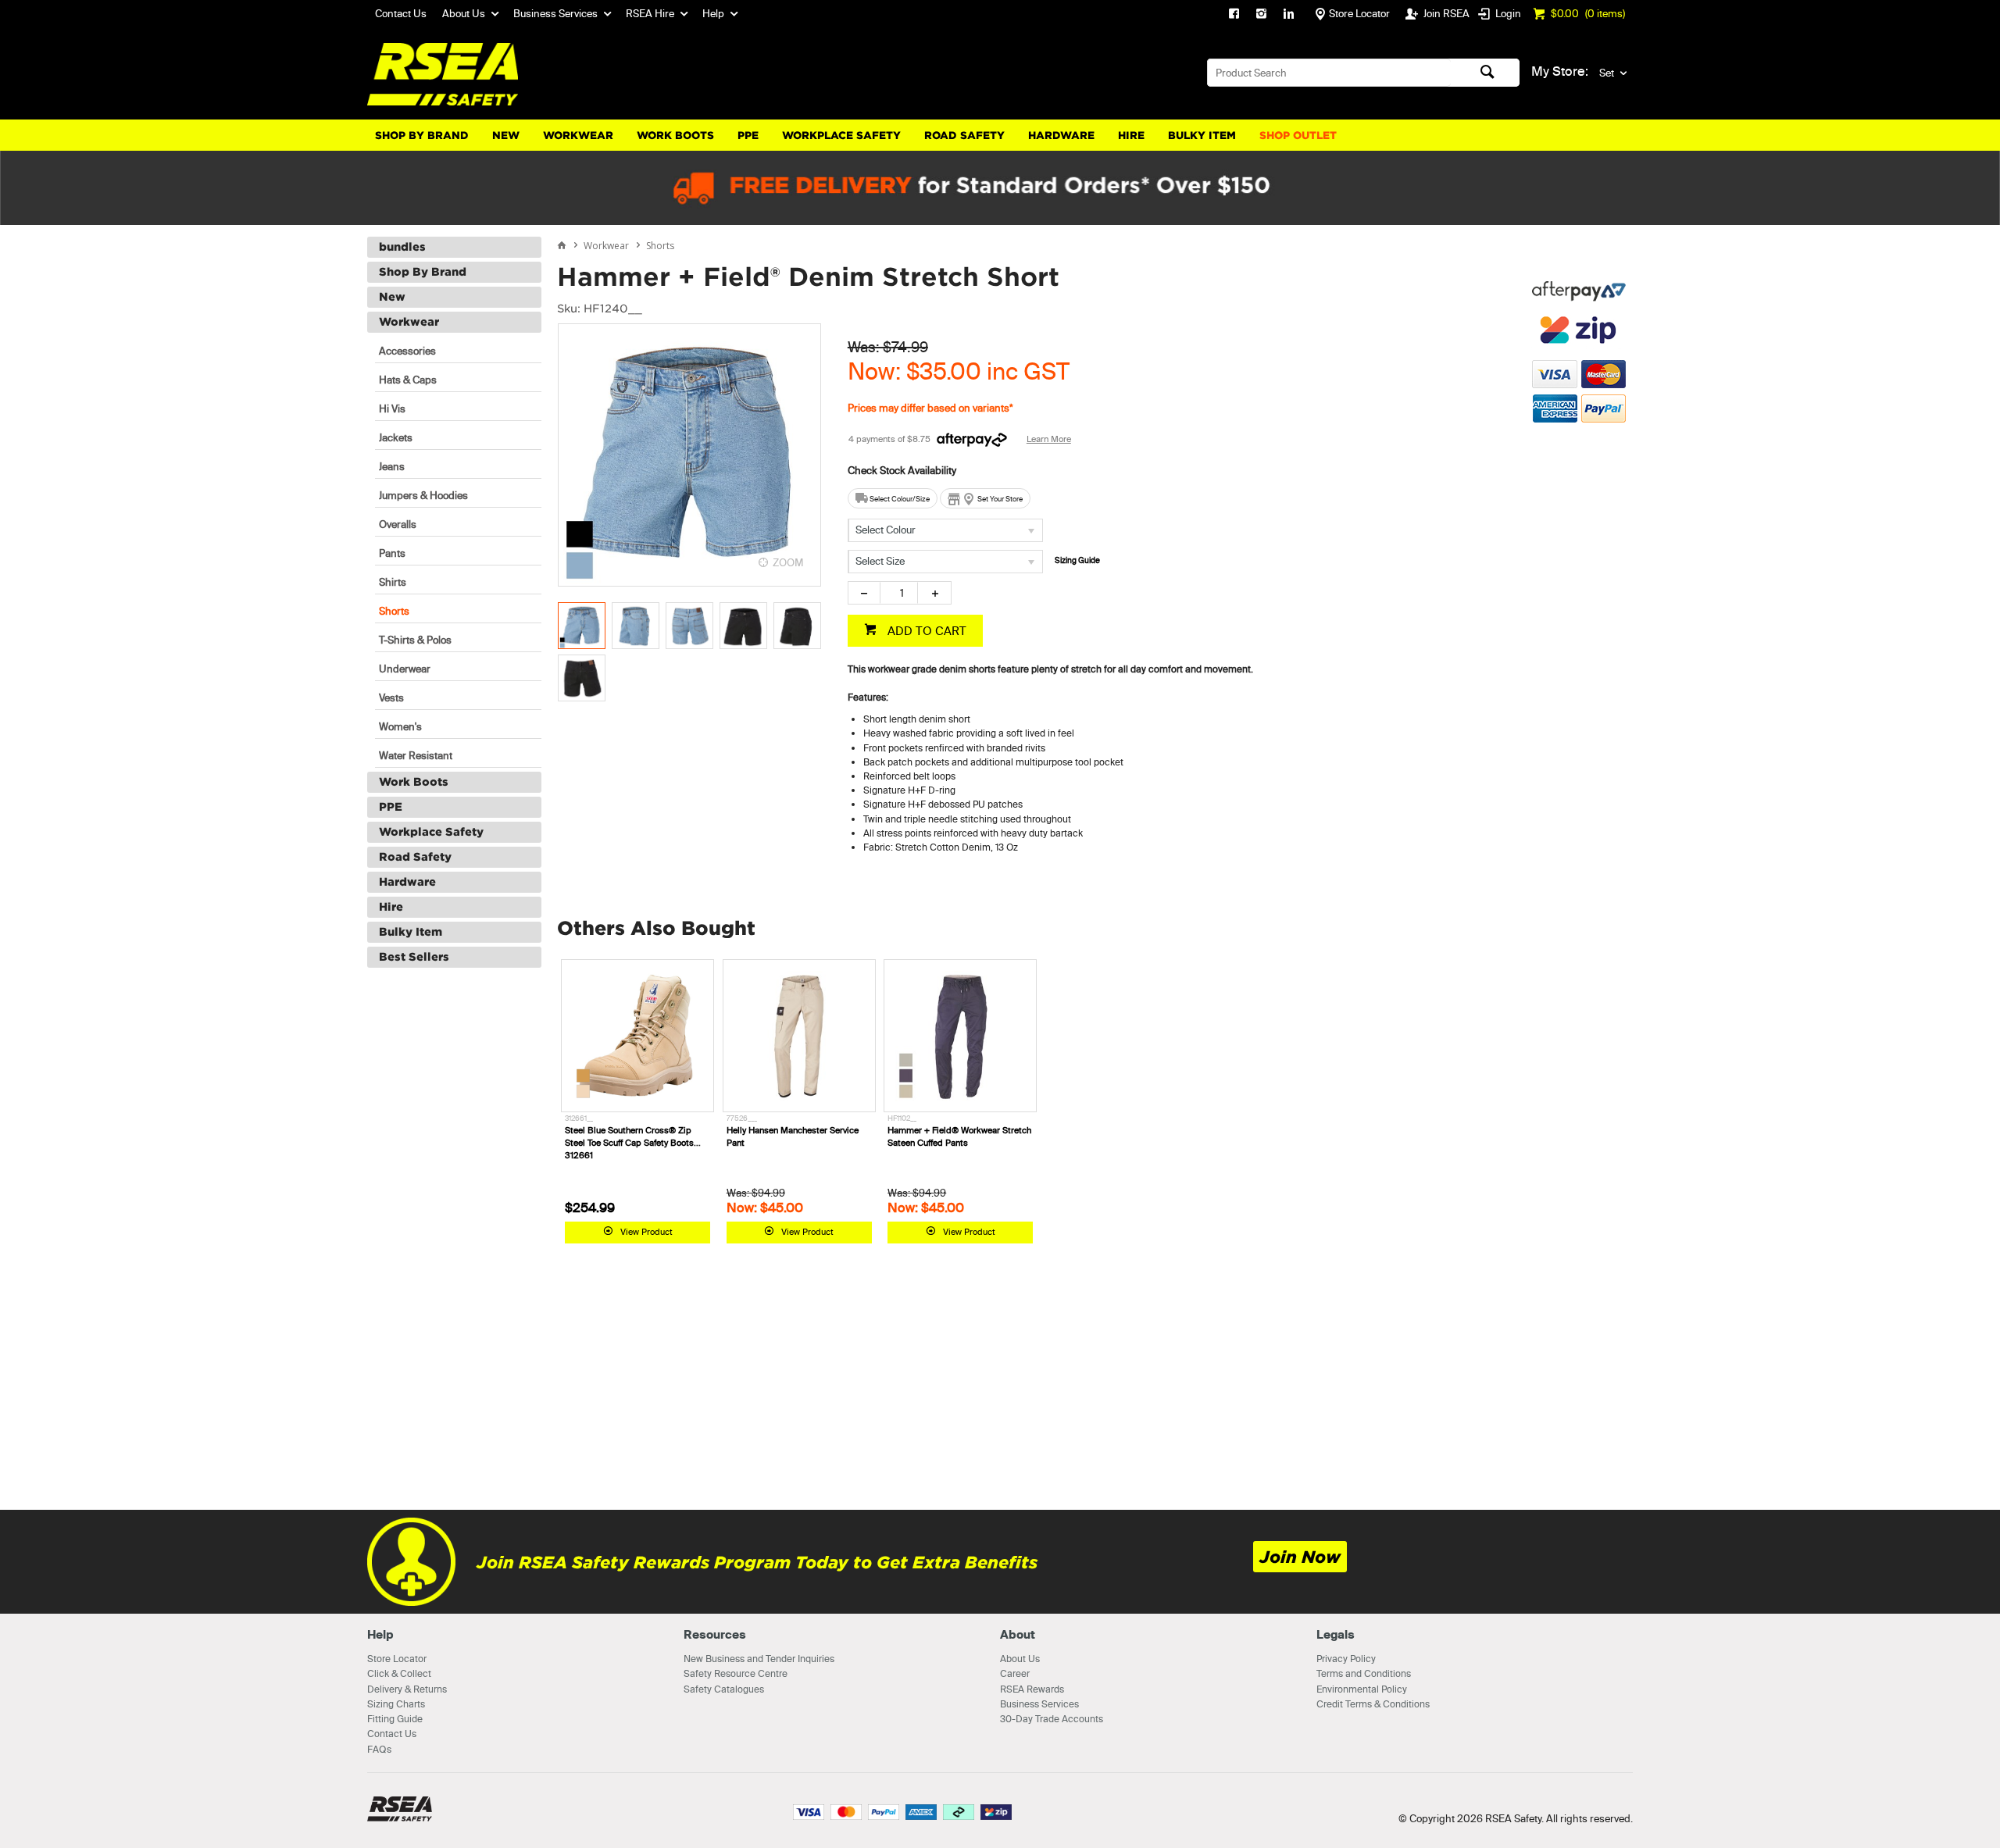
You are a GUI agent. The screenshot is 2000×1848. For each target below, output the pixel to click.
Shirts (393, 582)
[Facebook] (1234, 16)
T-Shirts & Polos (415, 640)
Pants (392, 553)
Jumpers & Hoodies (423, 495)
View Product (646, 1232)
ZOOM (788, 562)
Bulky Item (1202, 136)
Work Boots (675, 136)
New (506, 136)
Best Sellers (414, 957)
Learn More (1049, 439)
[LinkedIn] (1289, 16)
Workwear (578, 136)
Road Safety (964, 136)
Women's (400, 726)
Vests (391, 697)
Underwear (405, 669)
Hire (1131, 136)
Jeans (392, 466)
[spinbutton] (899, 593)
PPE (748, 136)
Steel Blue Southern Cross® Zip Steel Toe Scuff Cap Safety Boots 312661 (629, 1143)
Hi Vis (392, 408)
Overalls (398, 524)
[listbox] (945, 530)
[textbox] (1329, 73)
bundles (402, 247)
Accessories (407, 351)
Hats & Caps (408, 380)
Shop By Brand (422, 136)
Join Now (1300, 1557)
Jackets (396, 437)
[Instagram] (1261, 16)
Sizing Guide (1077, 560)
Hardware (1061, 136)
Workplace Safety (841, 136)
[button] (1579, 501)
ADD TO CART (925, 631)
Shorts (394, 611)
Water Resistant (416, 755)
